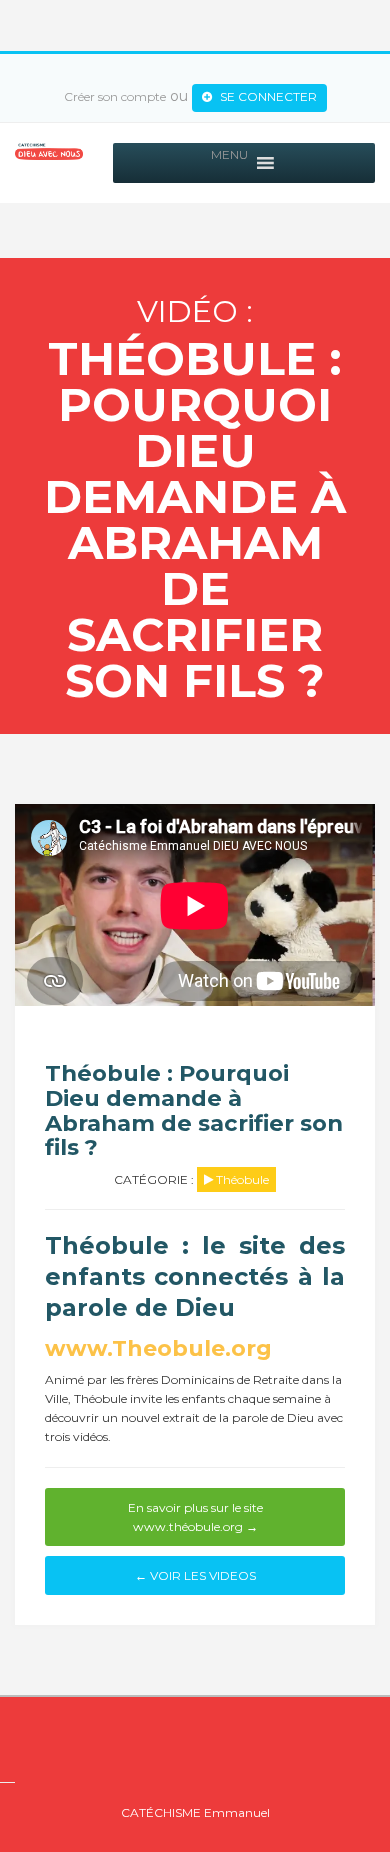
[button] (229, 163)
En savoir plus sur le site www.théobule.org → (195, 1517)
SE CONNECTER (267, 96)
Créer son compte (115, 96)
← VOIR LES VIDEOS (195, 1575)
